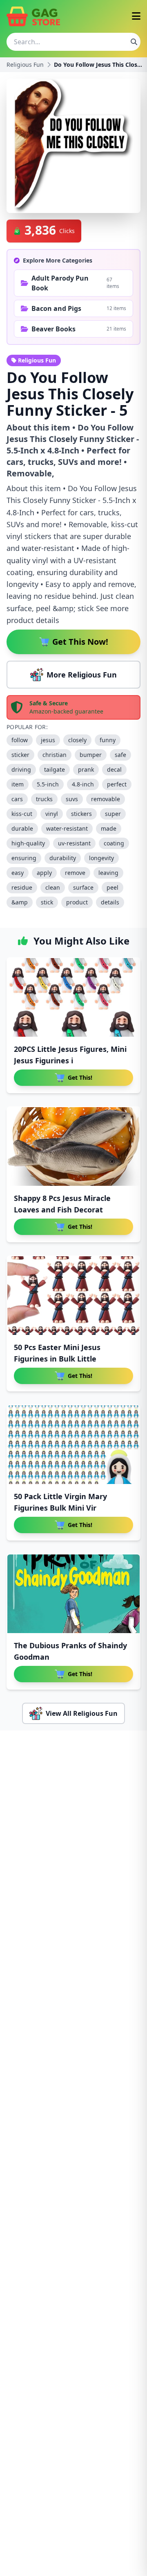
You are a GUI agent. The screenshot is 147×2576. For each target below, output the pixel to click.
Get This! (80, 1077)
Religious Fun (25, 65)
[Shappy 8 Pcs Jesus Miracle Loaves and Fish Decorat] (73, 1146)
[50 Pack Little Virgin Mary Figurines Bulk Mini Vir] (73, 1445)
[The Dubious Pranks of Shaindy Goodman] (73, 1594)
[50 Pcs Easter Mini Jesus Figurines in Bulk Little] (73, 1296)
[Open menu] (136, 17)
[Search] (134, 42)
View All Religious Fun (82, 1713)
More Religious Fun (82, 675)
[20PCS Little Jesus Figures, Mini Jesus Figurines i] (73, 997)
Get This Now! (80, 642)
